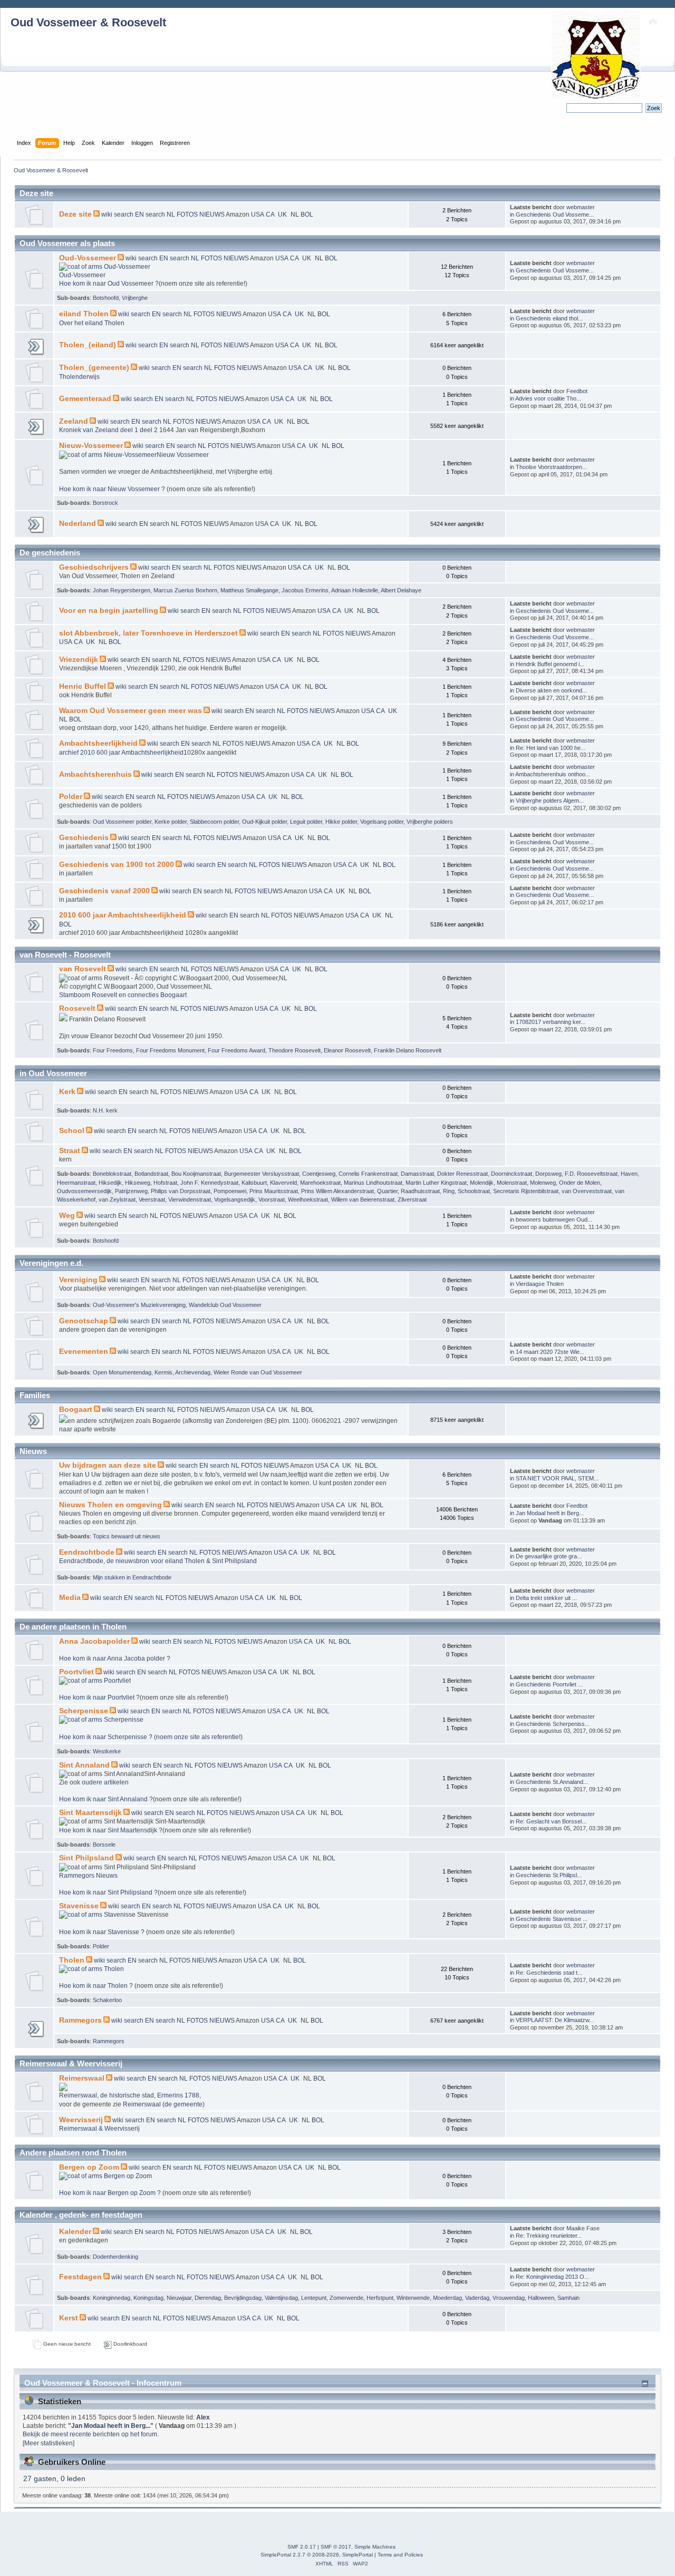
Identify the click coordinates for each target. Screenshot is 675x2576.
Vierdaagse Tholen (540, 1284)
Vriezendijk (79, 660)
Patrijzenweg (131, 1191)
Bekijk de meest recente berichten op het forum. (91, 2434)
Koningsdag (148, 2298)
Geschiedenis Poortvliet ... (549, 1684)
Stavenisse (79, 1906)
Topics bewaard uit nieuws (127, 1536)
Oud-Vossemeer (88, 258)
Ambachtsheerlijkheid (98, 743)
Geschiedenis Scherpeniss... (553, 1724)
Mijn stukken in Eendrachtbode (132, 1577)
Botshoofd (106, 298)
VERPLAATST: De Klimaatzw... (555, 2020)
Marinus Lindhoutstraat (373, 1183)
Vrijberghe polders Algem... (550, 801)
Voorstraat (272, 1199)
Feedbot (577, 391)
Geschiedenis (84, 838)
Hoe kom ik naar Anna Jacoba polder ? (115, 1658)
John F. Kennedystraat (209, 1183)
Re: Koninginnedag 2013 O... (552, 2277)
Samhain (568, 2298)
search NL (160, 214)
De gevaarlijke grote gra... (549, 1556)
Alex (203, 2417)
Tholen (72, 1960)
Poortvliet (76, 1672)
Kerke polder (171, 822)
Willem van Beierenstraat (363, 1199)
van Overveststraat (587, 1191)
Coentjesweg (319, 1174)
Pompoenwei (230, 1191)
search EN (129, 214)
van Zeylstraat (117, 1199)
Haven (629, 1174)
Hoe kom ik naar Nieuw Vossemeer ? (113, 489)
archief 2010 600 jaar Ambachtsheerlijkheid (121, 753)
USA (258, 214)
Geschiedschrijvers (94, 567)
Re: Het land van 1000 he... (551, 748)
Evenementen (84, 1352)
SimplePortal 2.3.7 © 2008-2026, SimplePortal (317, 2555)
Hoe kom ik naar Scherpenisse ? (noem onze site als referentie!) (151, 1737)
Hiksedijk (110, 1183)
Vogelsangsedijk (235, 1199)
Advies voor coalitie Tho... (548, 398)
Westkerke (107, 1751)
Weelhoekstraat (308, 1199)
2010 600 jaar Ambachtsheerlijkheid (123, 915)
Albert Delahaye (401, 590)
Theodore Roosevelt (295, 1050)
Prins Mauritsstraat (274, 1191)
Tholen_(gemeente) (94, 368)
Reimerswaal (82, 2078)
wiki (108, 214)
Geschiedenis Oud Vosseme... (555, 214)
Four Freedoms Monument (170, 1050)
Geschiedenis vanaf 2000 (104, 891)
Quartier (387, 1191)
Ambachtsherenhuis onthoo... (553, 774)
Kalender (75, 2232)
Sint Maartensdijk (90, 1813)
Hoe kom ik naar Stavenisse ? (103, 1932)
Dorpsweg (548, 1174)
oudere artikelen (105, 1782)
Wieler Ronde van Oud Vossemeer (258, 1372)
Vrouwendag (509, 2298)
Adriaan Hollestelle (355, 590)
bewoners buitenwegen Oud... (554, 1219)
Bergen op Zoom (89, 2167)
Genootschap (84, 1321)
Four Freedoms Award (237, 1050)
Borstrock (105, 503)
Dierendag (208, 2298)
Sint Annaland (84, 1765)
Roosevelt (77, 1008)
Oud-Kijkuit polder (264, 822)
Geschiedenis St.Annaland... (552, 1782)
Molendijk (482, 1183)
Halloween (541, 2298)
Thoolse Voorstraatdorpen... (551, 467)
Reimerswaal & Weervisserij (99, 2129)
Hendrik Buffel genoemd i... (550, 664)
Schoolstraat (474, 1191)
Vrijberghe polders (430, 822)
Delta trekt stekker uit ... (546, 1598)
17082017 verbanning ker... (551, 1022)
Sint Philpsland (86, 1858)
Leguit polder (306, 822)
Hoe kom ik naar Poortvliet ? (99, 1697)
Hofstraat (165, 1183)
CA (271, 214)
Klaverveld (283, 1183)
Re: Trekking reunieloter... (549, 2236)
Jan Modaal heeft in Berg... (550, 1513)
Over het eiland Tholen (92, 323)
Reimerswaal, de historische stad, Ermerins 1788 (129, 2095)
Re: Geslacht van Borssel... (551, 1821)
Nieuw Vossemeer (183, 455)
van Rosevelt (83, 969)
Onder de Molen (580, 1183)
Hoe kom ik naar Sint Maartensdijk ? (111, 1830)
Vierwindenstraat (190, 1199)
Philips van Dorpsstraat (181, 1191)
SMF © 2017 (336, 2547)
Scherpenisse (84, 1711)
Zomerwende (346, 2298)
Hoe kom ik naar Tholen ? (97, 1986)
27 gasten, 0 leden (54, 2479)
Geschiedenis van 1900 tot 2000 (117, 865)
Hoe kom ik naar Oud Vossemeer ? (109, 284)
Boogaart (76, 1409)
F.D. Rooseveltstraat (591, 1174)
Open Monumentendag (122, 1372)
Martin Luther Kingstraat (436, 1183)
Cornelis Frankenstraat (368, 1174)
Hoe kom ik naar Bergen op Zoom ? (111, 2193)
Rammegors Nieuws (88, 1876)
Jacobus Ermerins (305, 590)
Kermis (163, 1372)
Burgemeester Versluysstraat (262, 1174)
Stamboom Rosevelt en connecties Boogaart (123, 995)
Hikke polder (341, 822)
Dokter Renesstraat (462, 1174)
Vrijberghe (135, 298)
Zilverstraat (412, 1199)
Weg (67, 1216)
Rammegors (80, 2020)
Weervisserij (81, 2120)
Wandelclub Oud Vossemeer (225, 1305)
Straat (70, 1151)
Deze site (75, 214)
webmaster (581, 207)
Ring (449, 1191)
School (72, 1131)
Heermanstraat (76, 1183)
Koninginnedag (112, 2298)
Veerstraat (152, 1199)
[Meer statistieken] (49, 2443)
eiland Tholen (84, 314)
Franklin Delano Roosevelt (408, 1050)
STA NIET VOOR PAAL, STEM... (557, 1478)
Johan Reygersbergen (122, 590)
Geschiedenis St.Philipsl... (549, 1875)
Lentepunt (314, 2298)
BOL (307, 214)
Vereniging (78, 1280)
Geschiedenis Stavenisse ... (552, 1919)
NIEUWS (213, 214)
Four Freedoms (113, 1050)
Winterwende (413, 2298)
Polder (71, 797)
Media (70, 1598)
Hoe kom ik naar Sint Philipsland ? (108, 1892)
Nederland (78, 524)
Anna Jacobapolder (94, 1641)
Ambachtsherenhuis (95, 774)
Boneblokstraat (112, 1174)
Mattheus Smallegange (249, 590)
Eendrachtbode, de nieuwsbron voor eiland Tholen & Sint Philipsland (158, 1561)
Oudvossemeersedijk (84, 1191)
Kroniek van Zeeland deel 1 (99, 430)
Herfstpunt (380, 2298)
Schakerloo (107, 2000)
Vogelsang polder (382, 822)
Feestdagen (80, 2277)
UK (283, 214)
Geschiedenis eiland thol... (549, 318)
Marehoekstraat (320, 1183)
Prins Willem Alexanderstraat (337, 1191)
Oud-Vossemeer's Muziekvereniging (139, 1305)
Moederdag (447, 2298)
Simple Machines (375, 2547)
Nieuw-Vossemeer (91, 446)
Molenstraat (512, 1183)
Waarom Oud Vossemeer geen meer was (131, 711)
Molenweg (543, 1183)
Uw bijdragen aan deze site (108, 1465)
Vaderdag (477, 2298)
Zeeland (74, 421)
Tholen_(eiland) (88, 345)
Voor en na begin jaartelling (109, 611)
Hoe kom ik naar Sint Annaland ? (106, 1799)
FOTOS (188, 214)
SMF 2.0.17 (302, 2547)
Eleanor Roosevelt (347, 1050)
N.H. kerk (105, 1110)
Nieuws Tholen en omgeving (110, 1505)
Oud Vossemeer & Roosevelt (88, 22)
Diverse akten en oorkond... (551, 690)
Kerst (69, 2318)
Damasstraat (417, 1174)
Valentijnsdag (281, 2298)
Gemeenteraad (85, 399)
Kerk (67, 1092)
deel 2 (150, 430)
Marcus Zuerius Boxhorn (185, 590)
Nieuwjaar (179, 2298)
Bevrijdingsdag (243, 2298)
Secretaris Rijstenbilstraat (526, 1191)
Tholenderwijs (79, 377)
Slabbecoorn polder (214, 822)
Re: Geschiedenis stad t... (549, 1973)
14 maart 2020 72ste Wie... (550, 1352)
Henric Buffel (83, 686)
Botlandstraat (151, 1174)
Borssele (104, 1845)
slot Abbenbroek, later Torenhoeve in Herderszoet (148, 633)
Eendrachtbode (87, 1552)
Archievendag (193, 1372)
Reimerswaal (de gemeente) (164, 2104)
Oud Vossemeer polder (122, 822)
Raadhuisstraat (420, 1191)
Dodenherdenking (115, 2257)
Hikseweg (138, 1183)
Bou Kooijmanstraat (196, 1174)
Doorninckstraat (512, 1174)
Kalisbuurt (254, 1183)
